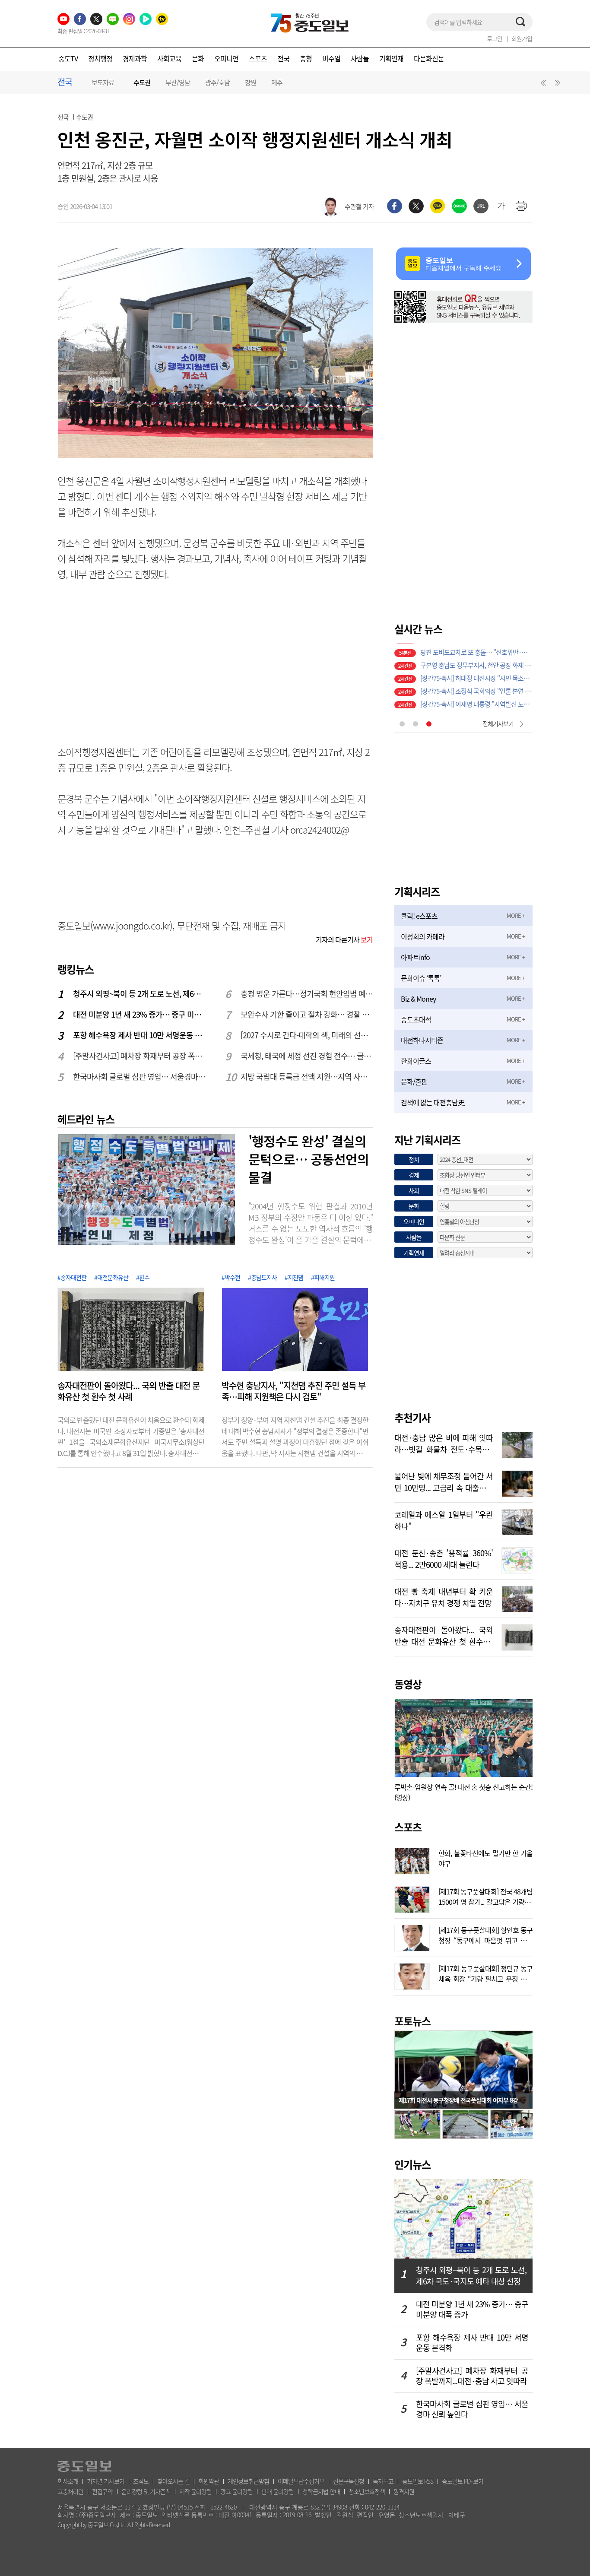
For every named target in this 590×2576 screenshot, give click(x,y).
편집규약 (102, 2491)
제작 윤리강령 (195, 2491)
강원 (251, 82)
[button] (542, 85)
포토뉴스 (412, 2021)
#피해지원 (323, 1277)
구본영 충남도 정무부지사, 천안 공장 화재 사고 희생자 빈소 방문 (476, 663)
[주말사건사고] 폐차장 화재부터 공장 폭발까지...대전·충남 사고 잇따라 (140, 1056)
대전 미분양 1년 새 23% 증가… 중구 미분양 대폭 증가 (140, 1014)
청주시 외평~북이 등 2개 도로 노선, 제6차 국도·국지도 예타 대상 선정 (140, 994)
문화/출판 (414, 1082)
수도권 (142, 83)
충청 (306, 58)
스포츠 (258, 58)
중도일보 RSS (418, 2481)
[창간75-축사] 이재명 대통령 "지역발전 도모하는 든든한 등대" (476, 702)
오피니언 (226, 58)
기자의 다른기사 (344, 939)
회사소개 (68, 2481)
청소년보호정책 (367, 2491)
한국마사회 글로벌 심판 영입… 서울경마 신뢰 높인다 (140, 1077)
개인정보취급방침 (248, 2481)
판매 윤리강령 (278, 2491)
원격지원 (404, 2491)
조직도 (141, 2481)
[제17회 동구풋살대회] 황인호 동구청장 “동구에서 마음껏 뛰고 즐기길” (485, 1934)
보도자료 (103, 82)
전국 (283, 58)
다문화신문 (429, 58)
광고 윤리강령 (236, 2491)
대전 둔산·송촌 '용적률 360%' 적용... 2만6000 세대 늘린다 (444, 1558)
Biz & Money (418, 999)
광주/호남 (217, 82)
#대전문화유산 (111, 1277)
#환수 (143, 1277)
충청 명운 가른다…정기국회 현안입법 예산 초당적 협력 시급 (307, 994)
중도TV (68, 58)
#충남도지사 (262, 1277)
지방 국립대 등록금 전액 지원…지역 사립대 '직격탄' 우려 (307, 1077)
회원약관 (209, 2481)
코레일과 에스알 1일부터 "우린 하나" (444, 1520)
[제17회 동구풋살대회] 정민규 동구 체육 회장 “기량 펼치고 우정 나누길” (485, 1973)
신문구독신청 (349, 2481)
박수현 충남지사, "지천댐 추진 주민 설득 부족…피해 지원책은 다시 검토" (293, 1391)
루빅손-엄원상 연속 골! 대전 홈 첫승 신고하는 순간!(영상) (463, 1792)
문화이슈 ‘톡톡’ (421, 978)
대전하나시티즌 (422, 1040)
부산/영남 (178, 82)
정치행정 (100, 58)
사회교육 (169, 58)
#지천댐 (294, 1277)
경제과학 (135, 58)
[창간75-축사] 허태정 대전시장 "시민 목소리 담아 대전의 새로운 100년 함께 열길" (476, 676)
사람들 (360, 58)
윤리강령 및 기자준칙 (146, 2491)
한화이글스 (416, 1061)
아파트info (415, 957)
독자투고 (383, 2481)
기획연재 (391, 58)
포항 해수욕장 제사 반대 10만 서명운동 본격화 (140, 1035)
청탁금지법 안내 (321, 2491)
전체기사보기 (498, 723)
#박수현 (231, 1277)
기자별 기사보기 (106, 2481)
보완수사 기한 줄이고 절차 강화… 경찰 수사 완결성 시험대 (307, 1014)
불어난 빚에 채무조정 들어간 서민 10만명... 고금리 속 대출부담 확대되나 (444, 1481)
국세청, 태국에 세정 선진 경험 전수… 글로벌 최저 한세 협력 (307, 1056)
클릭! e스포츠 (419, 916)
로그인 (495, 38)
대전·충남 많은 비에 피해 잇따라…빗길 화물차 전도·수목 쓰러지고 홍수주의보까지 (444, 1443)
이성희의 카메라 (423, 936)
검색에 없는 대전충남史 (433, 1102)
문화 (198, 58)
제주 (277, 82)
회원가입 (522, 38)
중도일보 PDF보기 (463, 2481)
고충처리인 (70, 2491)
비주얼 (331, 58)
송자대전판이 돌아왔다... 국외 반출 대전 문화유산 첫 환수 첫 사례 (128, 1391)
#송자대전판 (72, 1277)
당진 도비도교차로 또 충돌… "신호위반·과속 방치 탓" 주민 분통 (476, 650)
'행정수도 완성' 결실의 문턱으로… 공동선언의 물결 (309, 1159)
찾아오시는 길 (173, 2481)
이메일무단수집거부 (301, 2481)
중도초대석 (416, 1019)
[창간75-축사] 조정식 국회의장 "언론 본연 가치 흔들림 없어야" (476, 689)
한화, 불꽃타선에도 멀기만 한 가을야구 (485, 1857)
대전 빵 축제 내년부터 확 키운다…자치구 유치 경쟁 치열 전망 (444, 1596)
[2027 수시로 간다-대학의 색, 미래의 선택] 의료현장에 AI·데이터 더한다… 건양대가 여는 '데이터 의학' (307, 1035)
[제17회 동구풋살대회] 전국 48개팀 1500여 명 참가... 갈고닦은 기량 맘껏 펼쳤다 (485, 1896)
